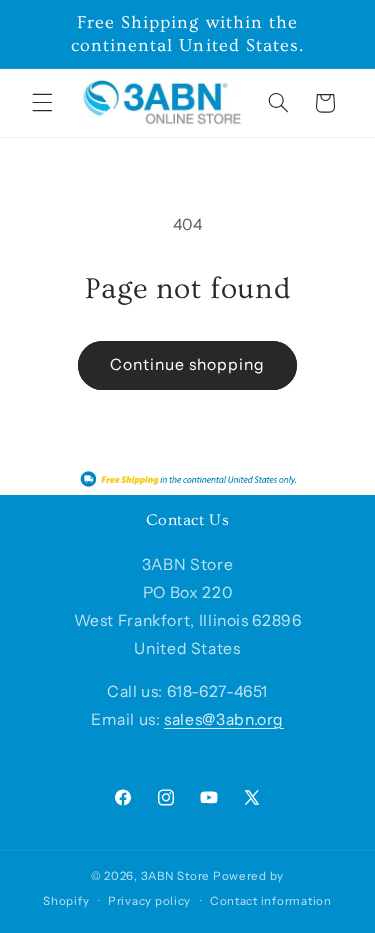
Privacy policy (149, 901)
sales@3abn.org (224, 719)
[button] (42, 103)
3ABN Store (175, 876)
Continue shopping (188, 364)
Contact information (271, 901)
